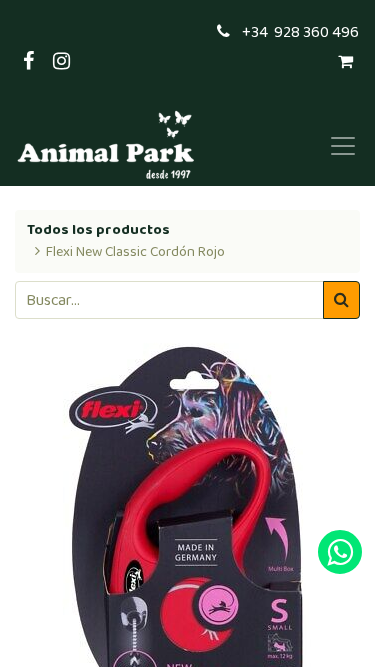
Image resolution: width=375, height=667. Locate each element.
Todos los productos (98, 230)
